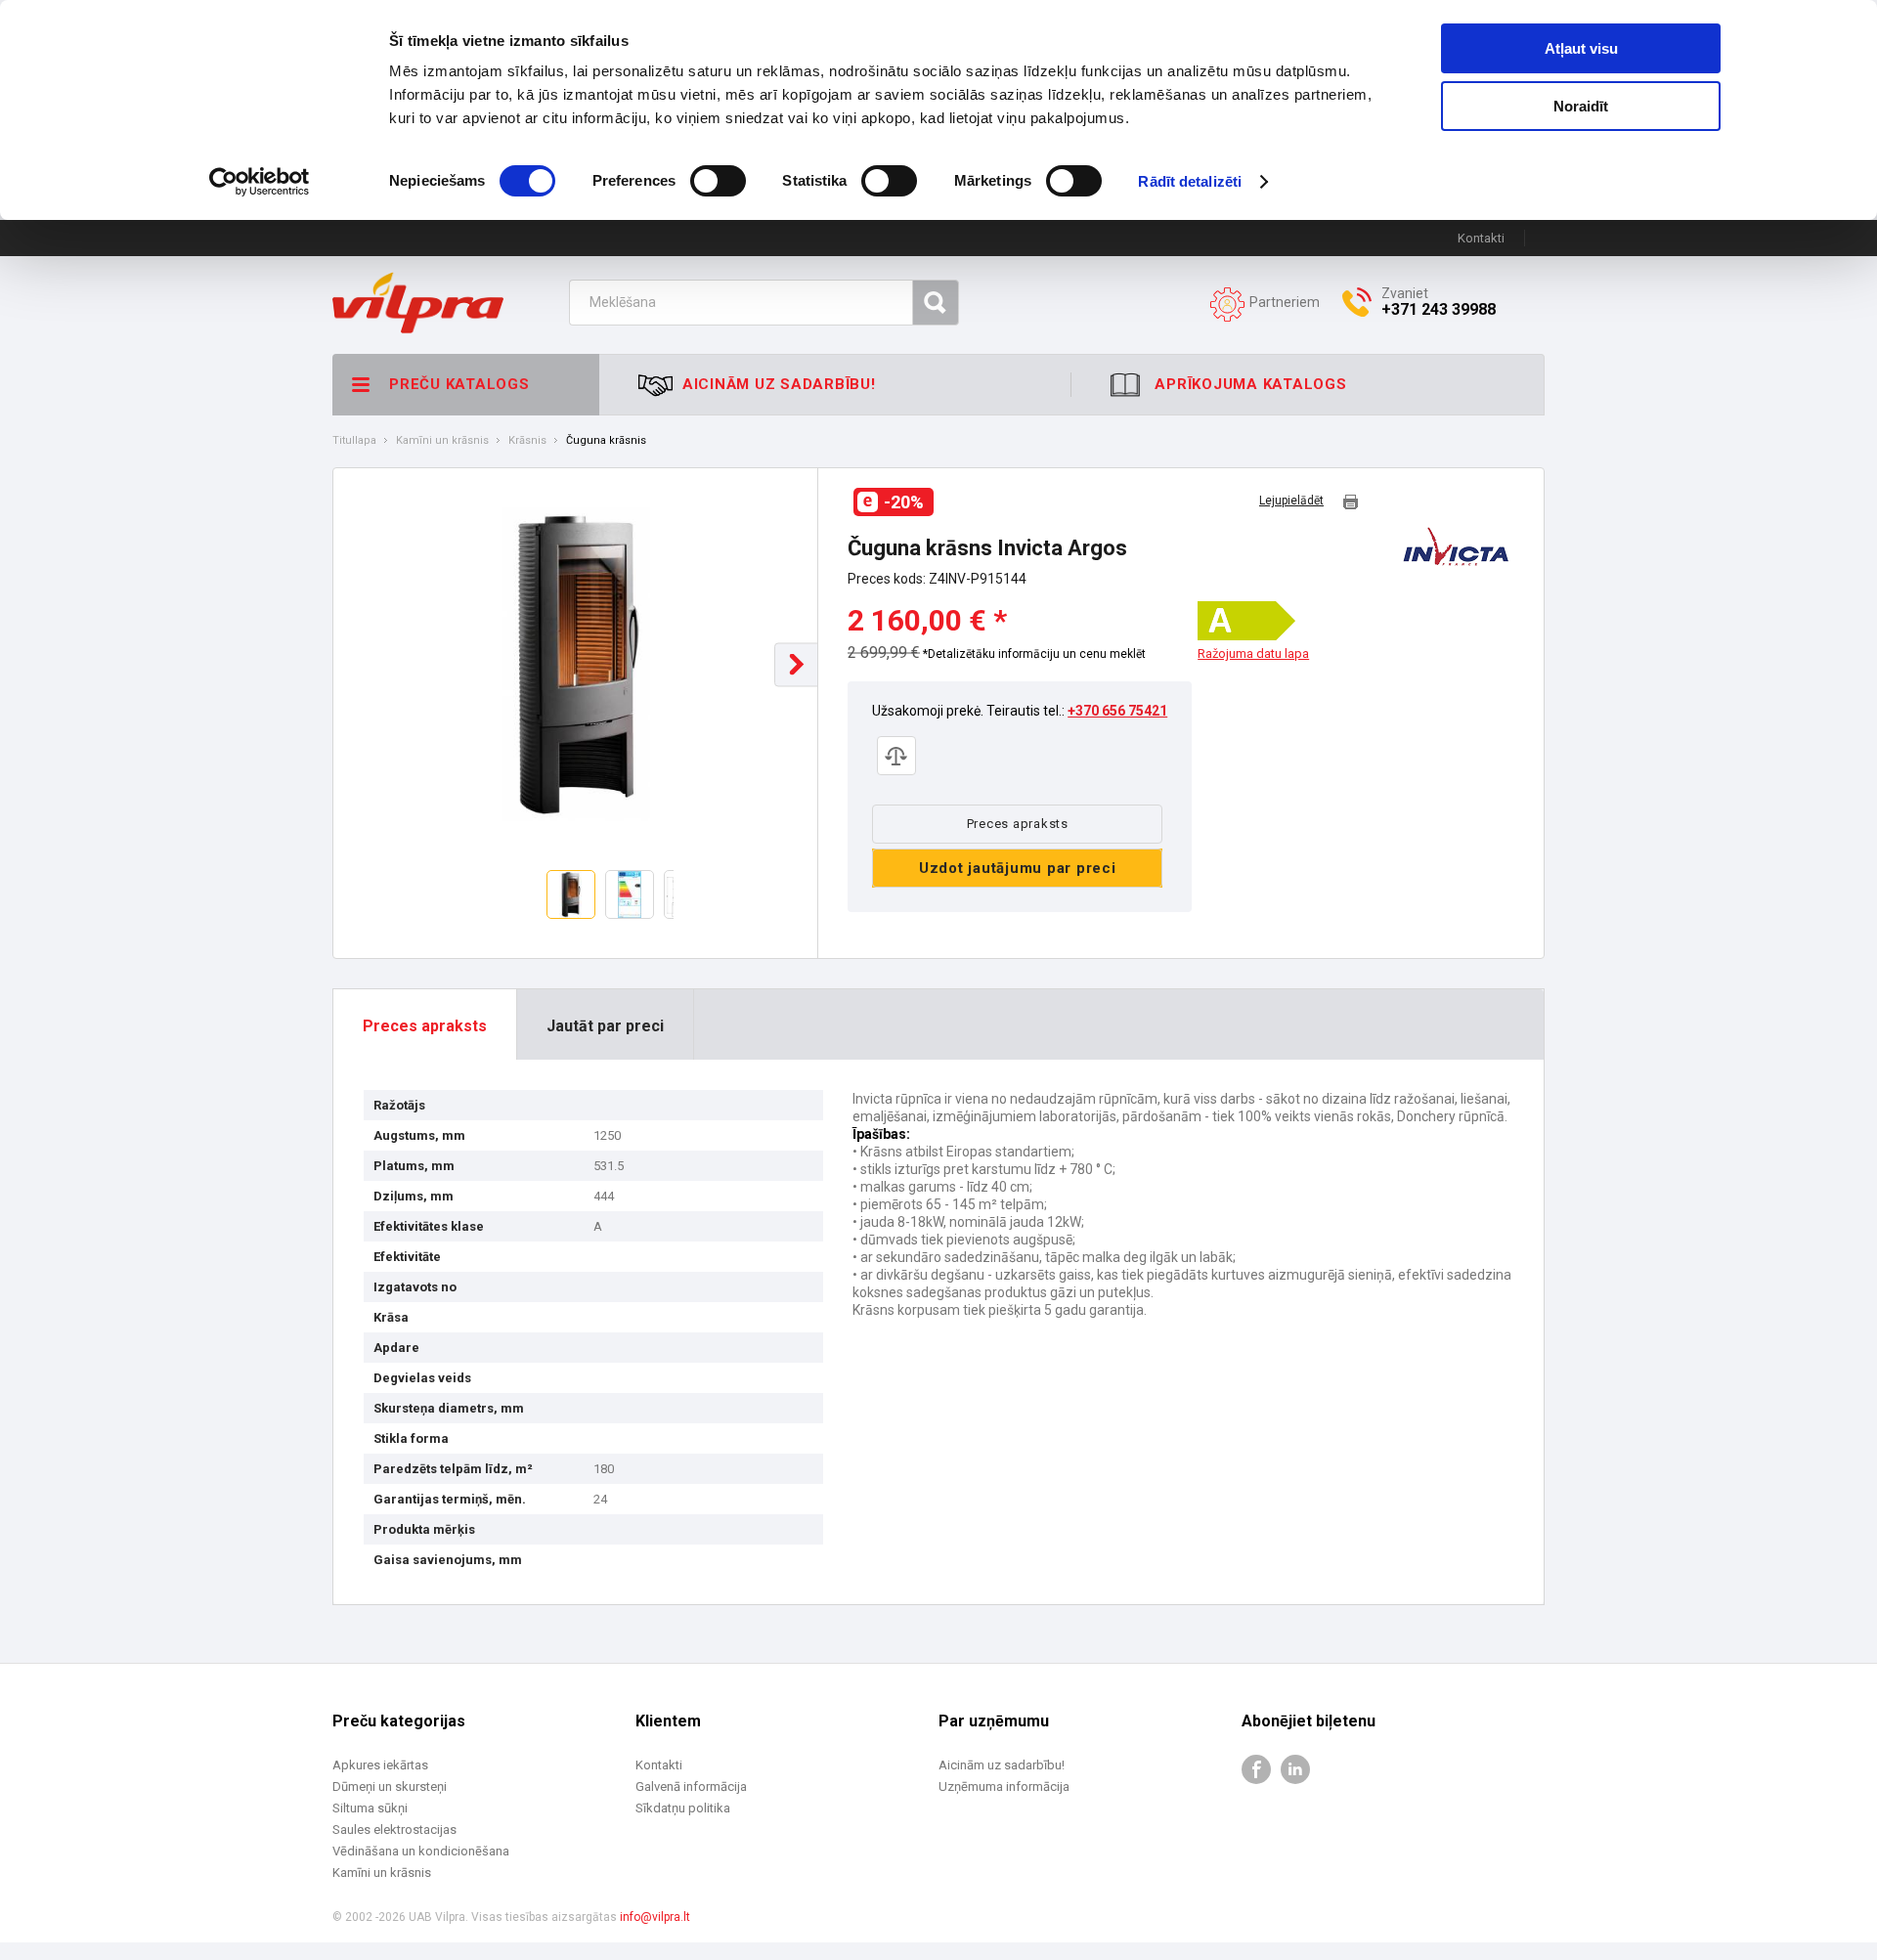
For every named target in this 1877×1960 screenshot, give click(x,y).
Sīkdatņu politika (683, 1808)
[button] (796, 664)
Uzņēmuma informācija (1004, 1786)
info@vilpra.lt (655, 1917)
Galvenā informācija (691, 1786)
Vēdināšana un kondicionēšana (421, 1851)
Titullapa (354, 441)
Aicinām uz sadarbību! (1002, 1765)
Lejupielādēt (1291, 501)
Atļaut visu (1581, 48)
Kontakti (1481, 238)
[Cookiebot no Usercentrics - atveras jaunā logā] (260, 182)
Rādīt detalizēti (1190, 181)
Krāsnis (527, 441)
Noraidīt (1581, 106)
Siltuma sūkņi (370, 1808)
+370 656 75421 (1117, 711)
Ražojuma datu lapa (1253, 654)
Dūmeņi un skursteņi (390, 1786)
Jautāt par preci (605, 1026)
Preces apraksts (1018, 824)
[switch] (718, 181)
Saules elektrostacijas (394, 1829)
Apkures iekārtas (380, 1765)
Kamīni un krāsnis (442, 441)
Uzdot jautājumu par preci (1018, 868)
